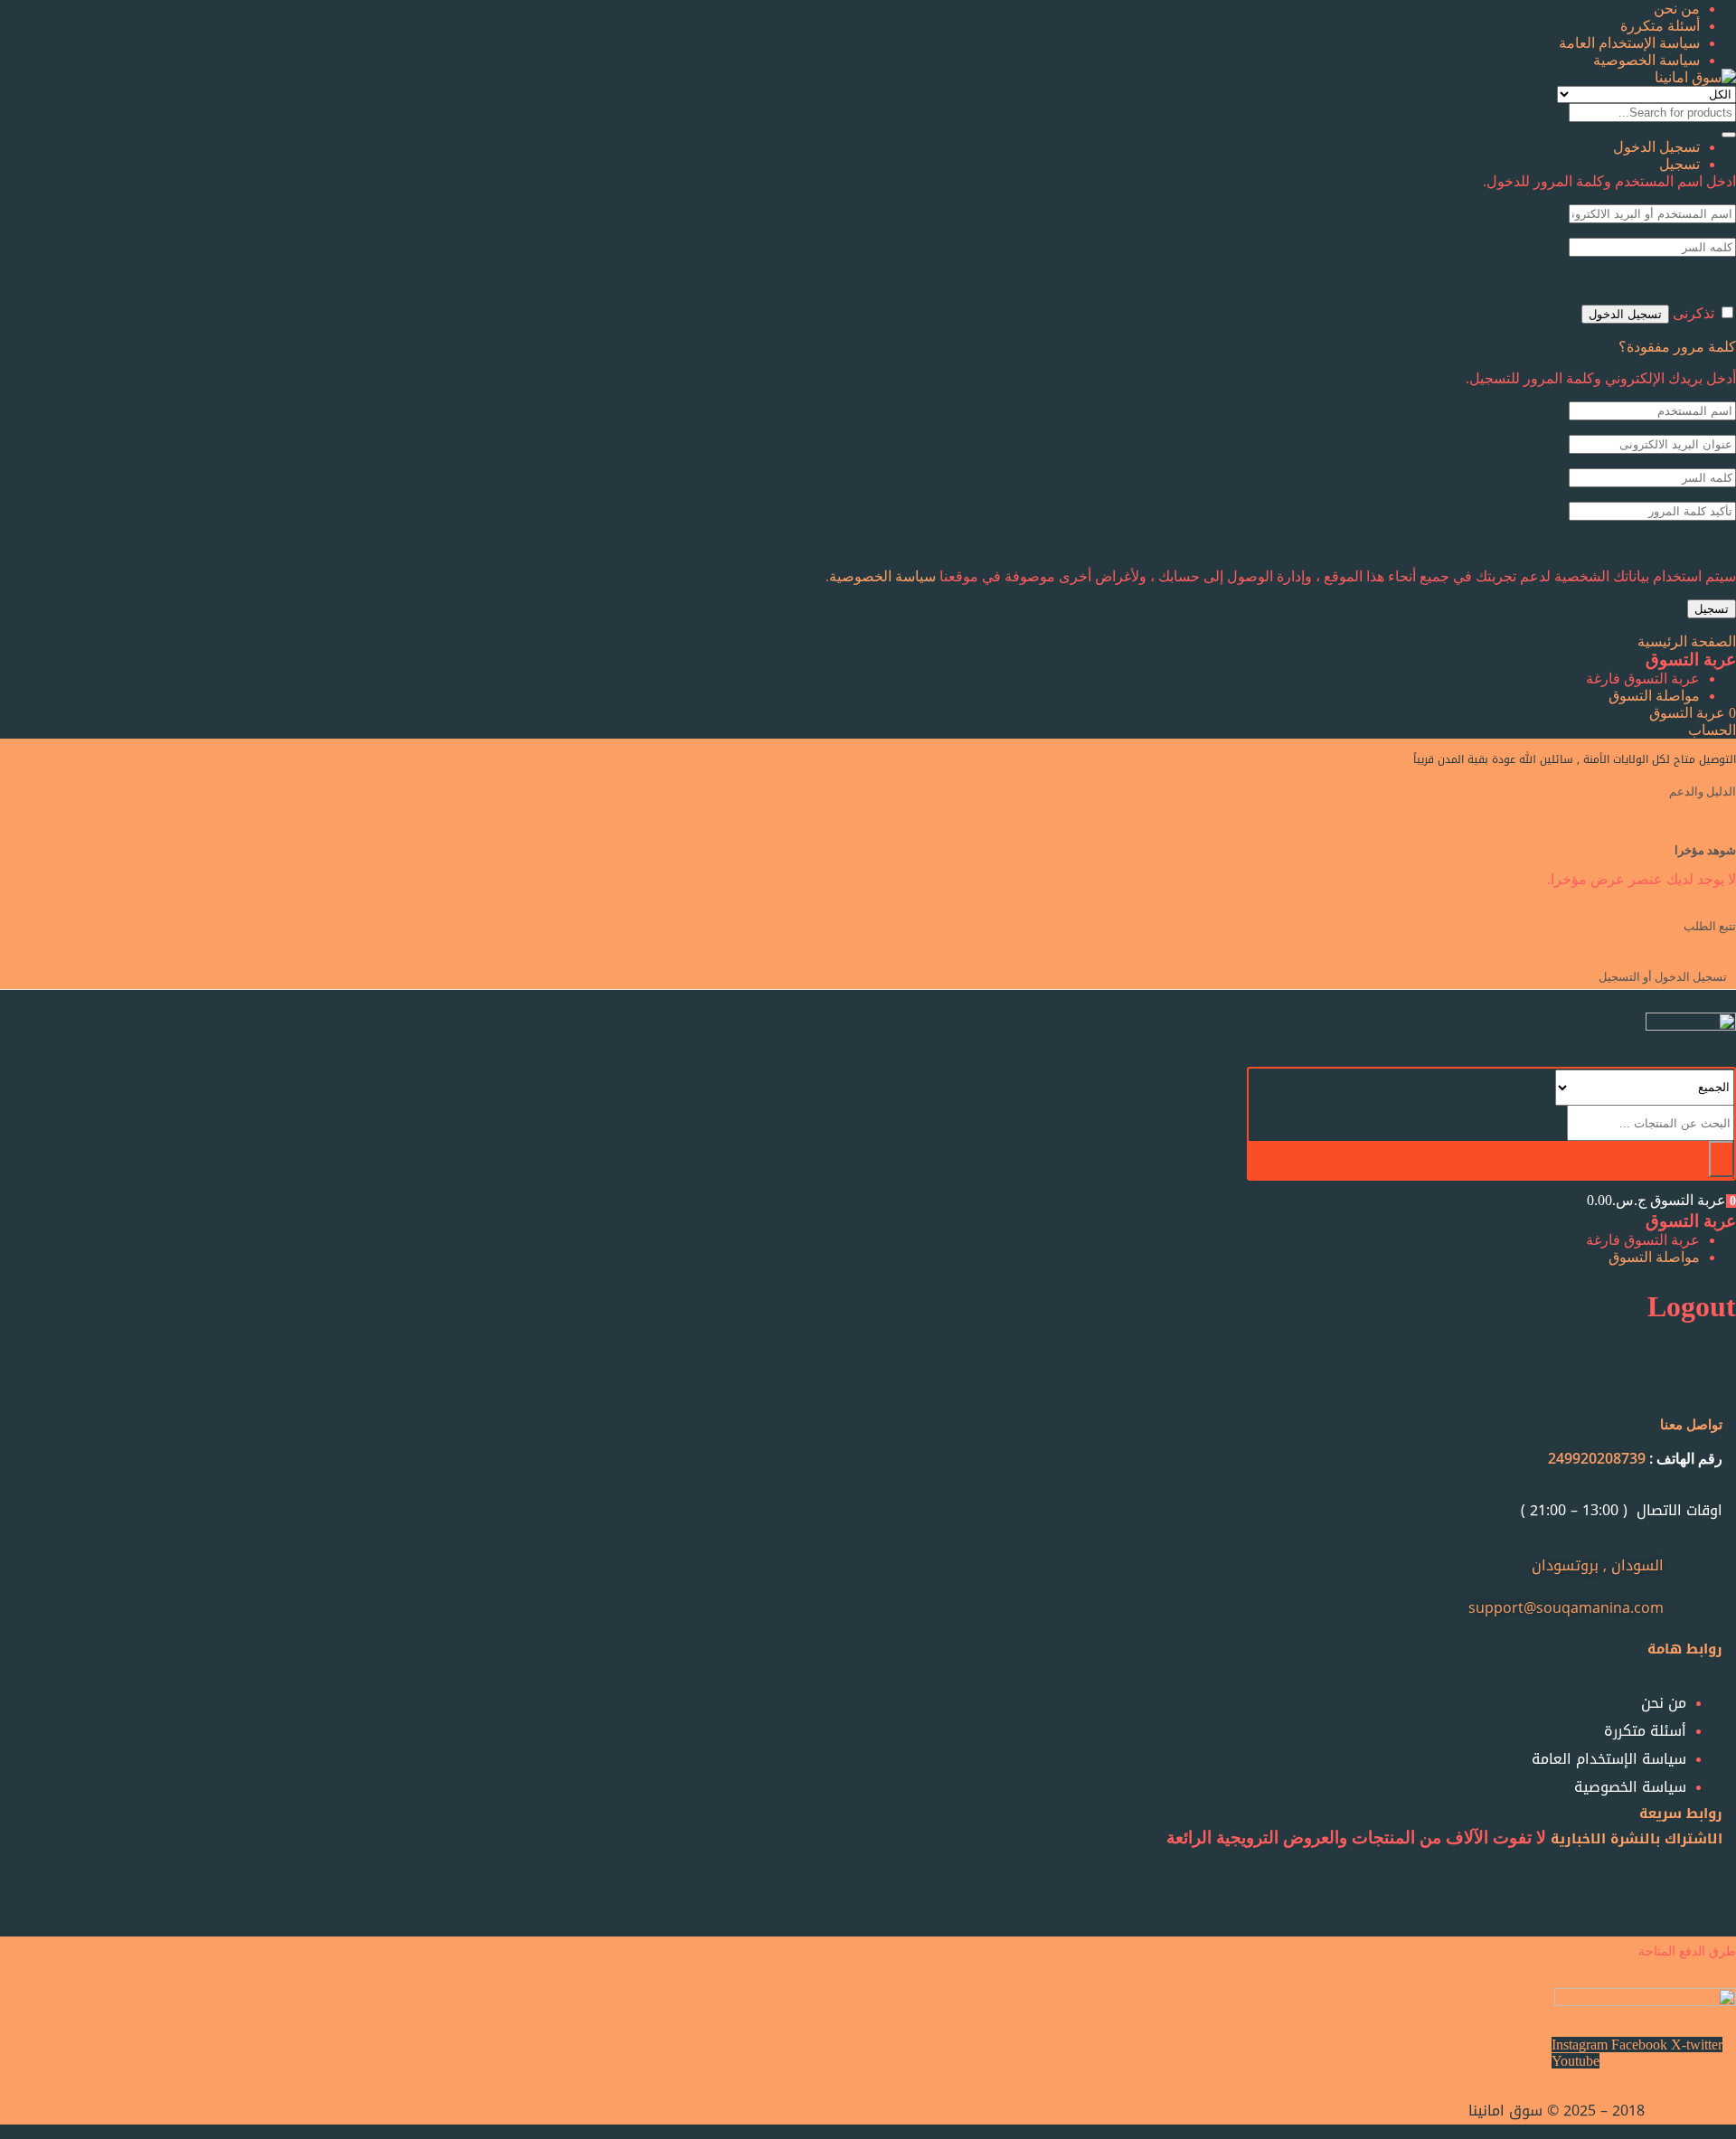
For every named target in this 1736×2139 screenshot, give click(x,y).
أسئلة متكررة (1660, 26)
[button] (1693, 713)
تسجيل (1712, 609)
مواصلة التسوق (1654, 696)
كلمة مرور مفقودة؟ (1677, 347)
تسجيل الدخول (1625, 314)
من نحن (1677, 9)
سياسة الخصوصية (1646, 60)
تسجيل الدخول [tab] (1656, 147)
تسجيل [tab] (1679, 164)
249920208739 (1597, 1458)
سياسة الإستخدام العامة (1629, 43)
